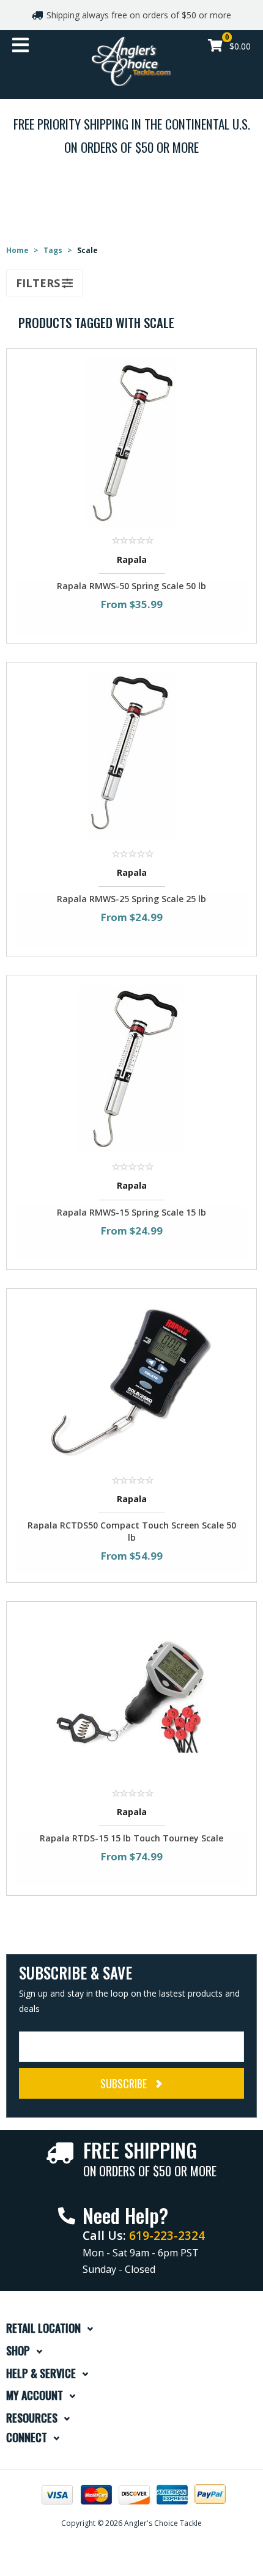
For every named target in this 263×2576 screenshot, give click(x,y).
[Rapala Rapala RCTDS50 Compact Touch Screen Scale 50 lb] (131, 1381)
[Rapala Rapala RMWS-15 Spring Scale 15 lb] (131, 1068)
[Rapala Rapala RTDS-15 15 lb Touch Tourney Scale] (131, 1694)
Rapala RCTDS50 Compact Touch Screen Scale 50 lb (132, 1531)
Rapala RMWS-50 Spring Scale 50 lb (131, 586)
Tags (53, 250)
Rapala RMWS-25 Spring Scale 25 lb (131, 899)
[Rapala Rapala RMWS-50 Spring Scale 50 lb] (131, 442)
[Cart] (215, 47)
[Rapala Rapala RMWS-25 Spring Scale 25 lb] (131, 755)
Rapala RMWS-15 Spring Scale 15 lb (131, 1212)
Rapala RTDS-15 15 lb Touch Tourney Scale (131, 1838)
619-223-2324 (167, 2235)
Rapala (132, 560)
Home (17, 250)
